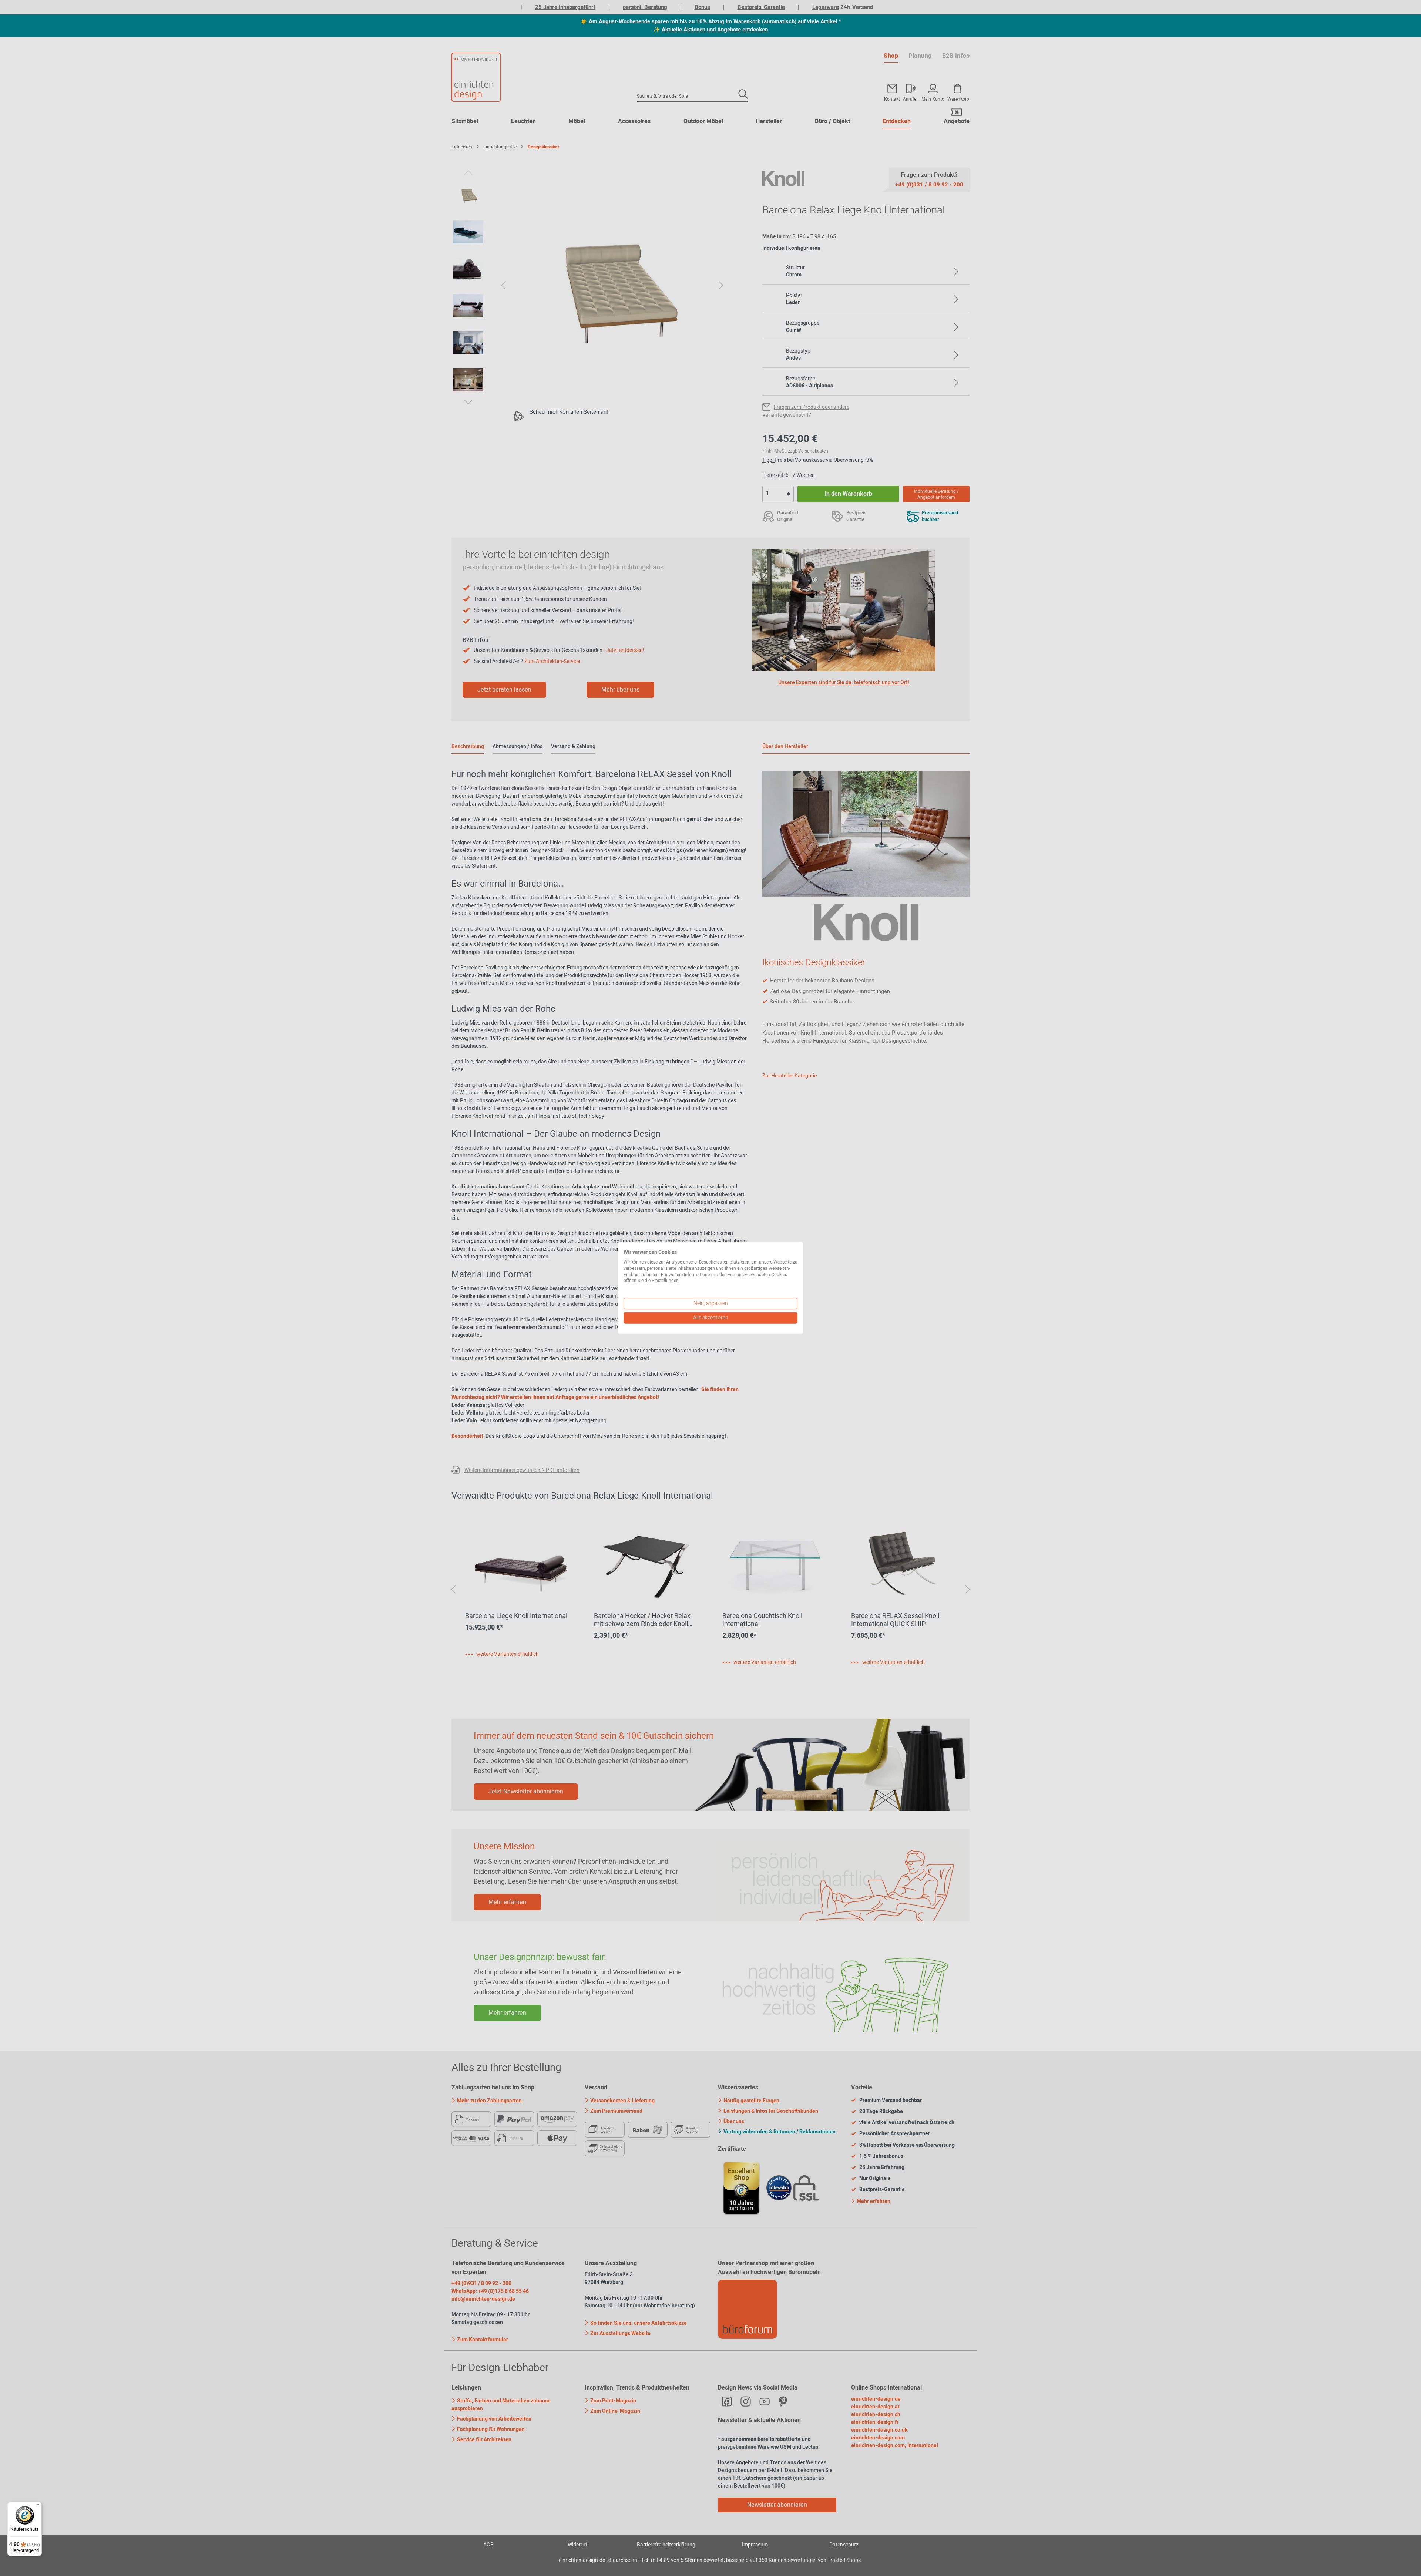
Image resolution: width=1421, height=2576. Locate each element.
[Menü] (37, 2506)
